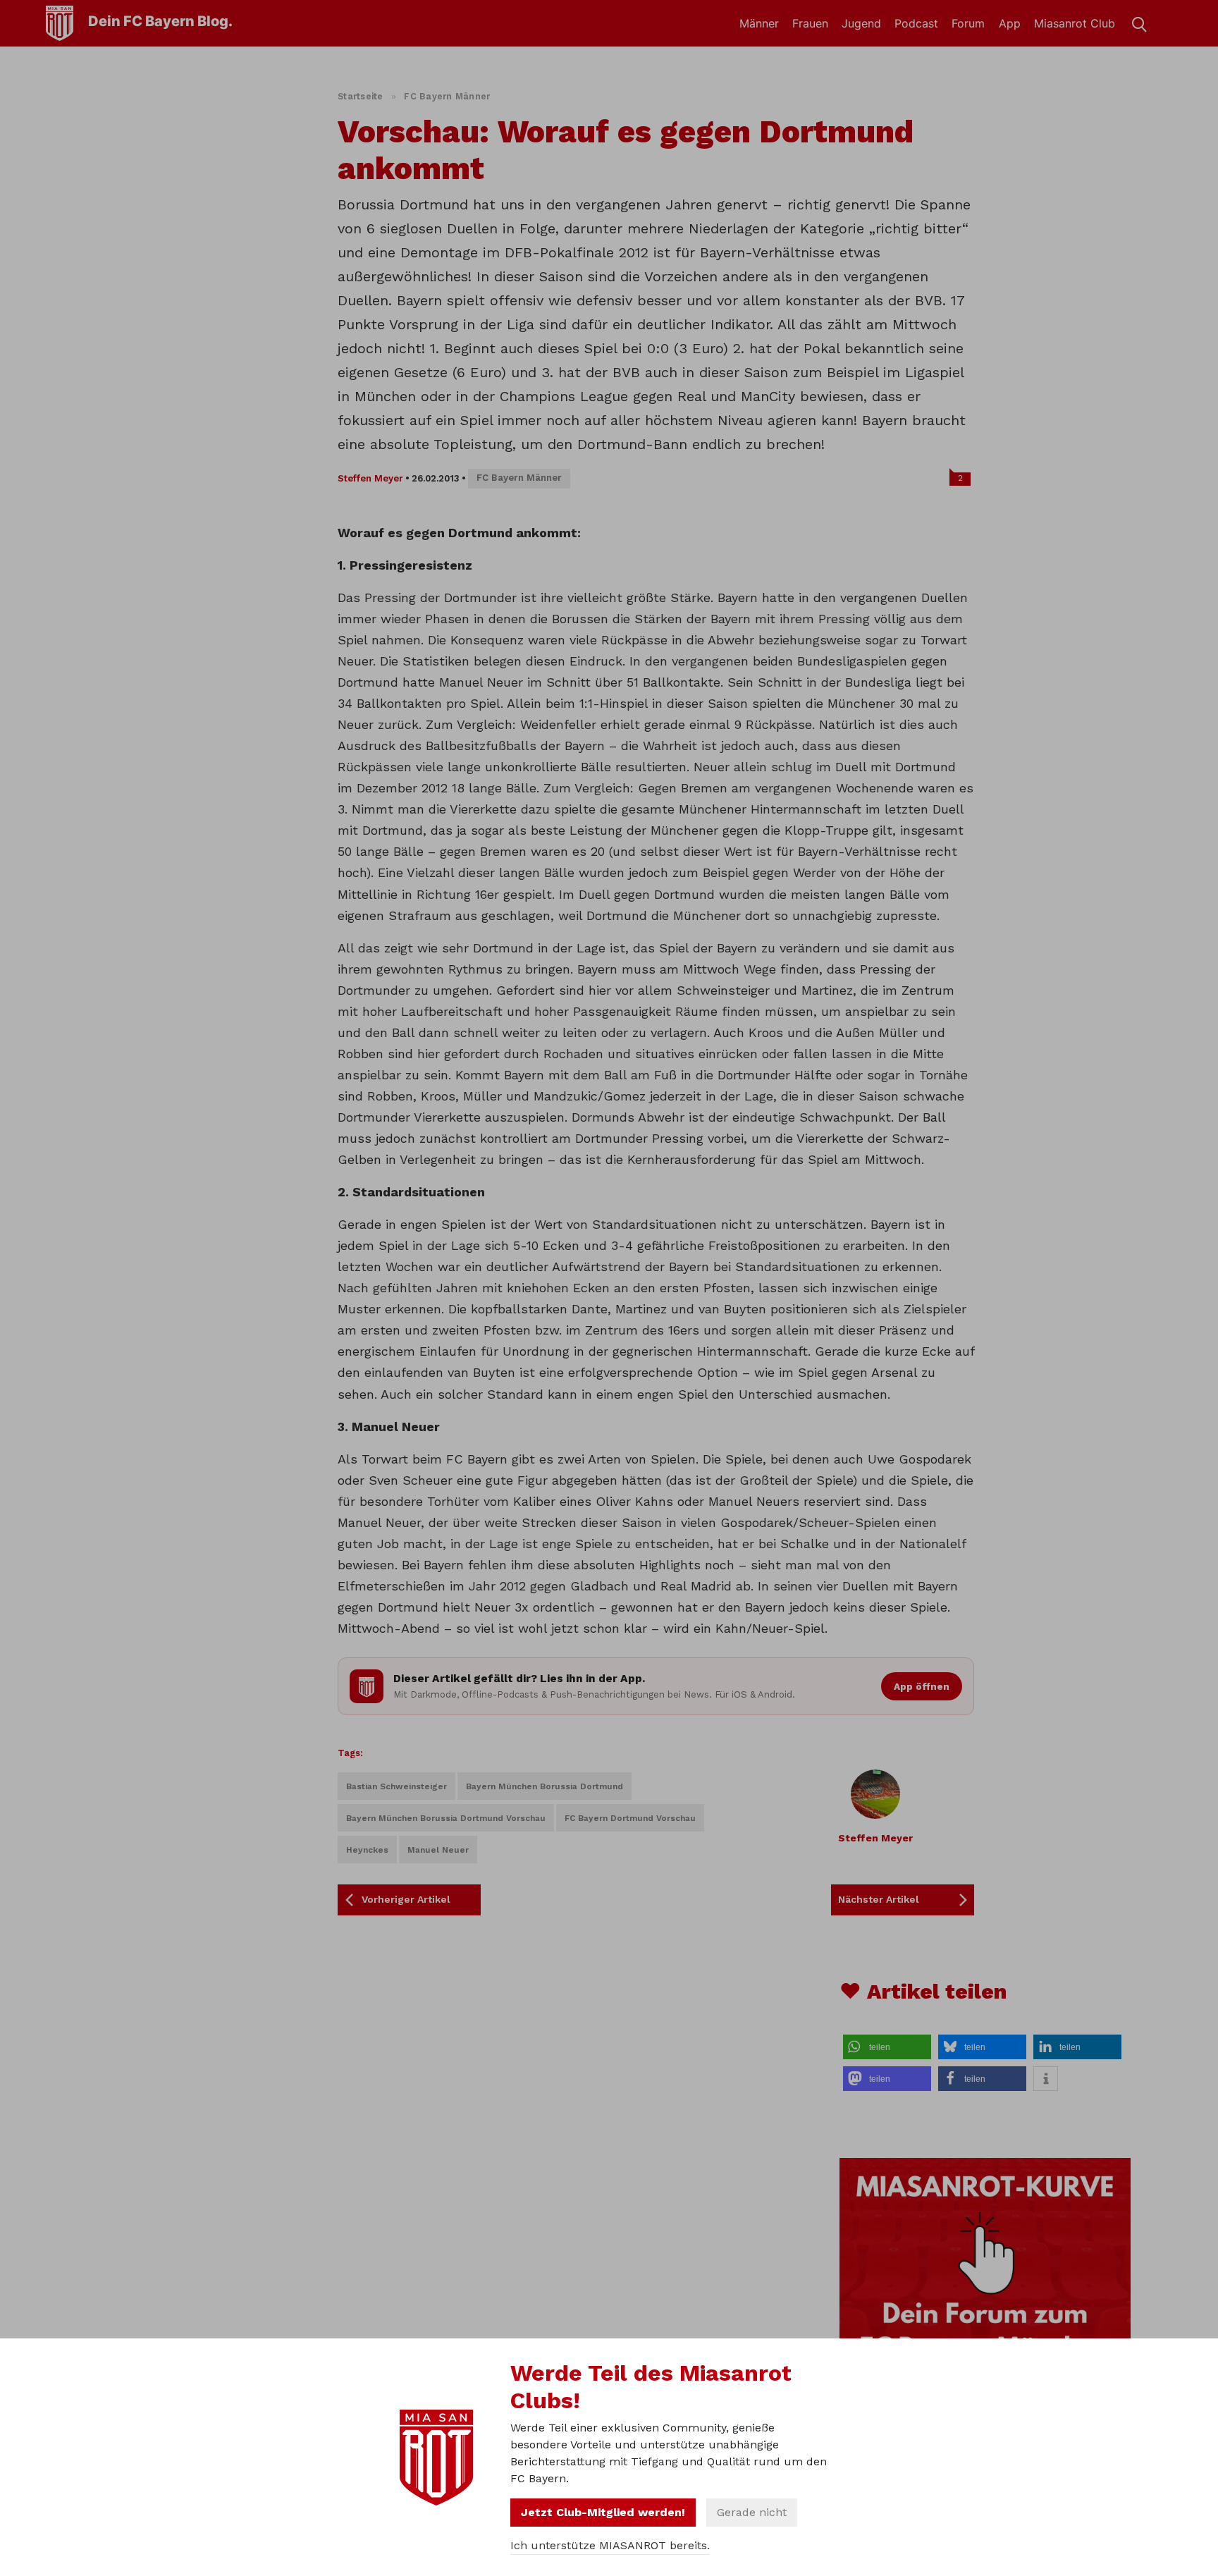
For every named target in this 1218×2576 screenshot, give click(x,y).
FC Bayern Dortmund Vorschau (630, 1818)
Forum (968, 23)
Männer (759, 23)
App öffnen (922, 1686)
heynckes (367, 1850)
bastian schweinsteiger (396, 1786)
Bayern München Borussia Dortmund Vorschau (446, 1818)
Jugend (861, 23)
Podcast (916, 23)
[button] (887, 2047)
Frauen (810, 23)
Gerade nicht (752, 2512)
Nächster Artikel (879, 1899)
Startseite (361, 96)
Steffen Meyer (370, 478)
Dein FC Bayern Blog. (160, 21)
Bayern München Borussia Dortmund (545, 1786)
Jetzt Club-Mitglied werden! (603, 2512)
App (1010, 23)
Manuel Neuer (438, 1850)
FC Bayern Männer (447, 96)
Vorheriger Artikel (406, 1899)
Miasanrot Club (1075, 23)
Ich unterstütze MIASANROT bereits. (610, 2545)
